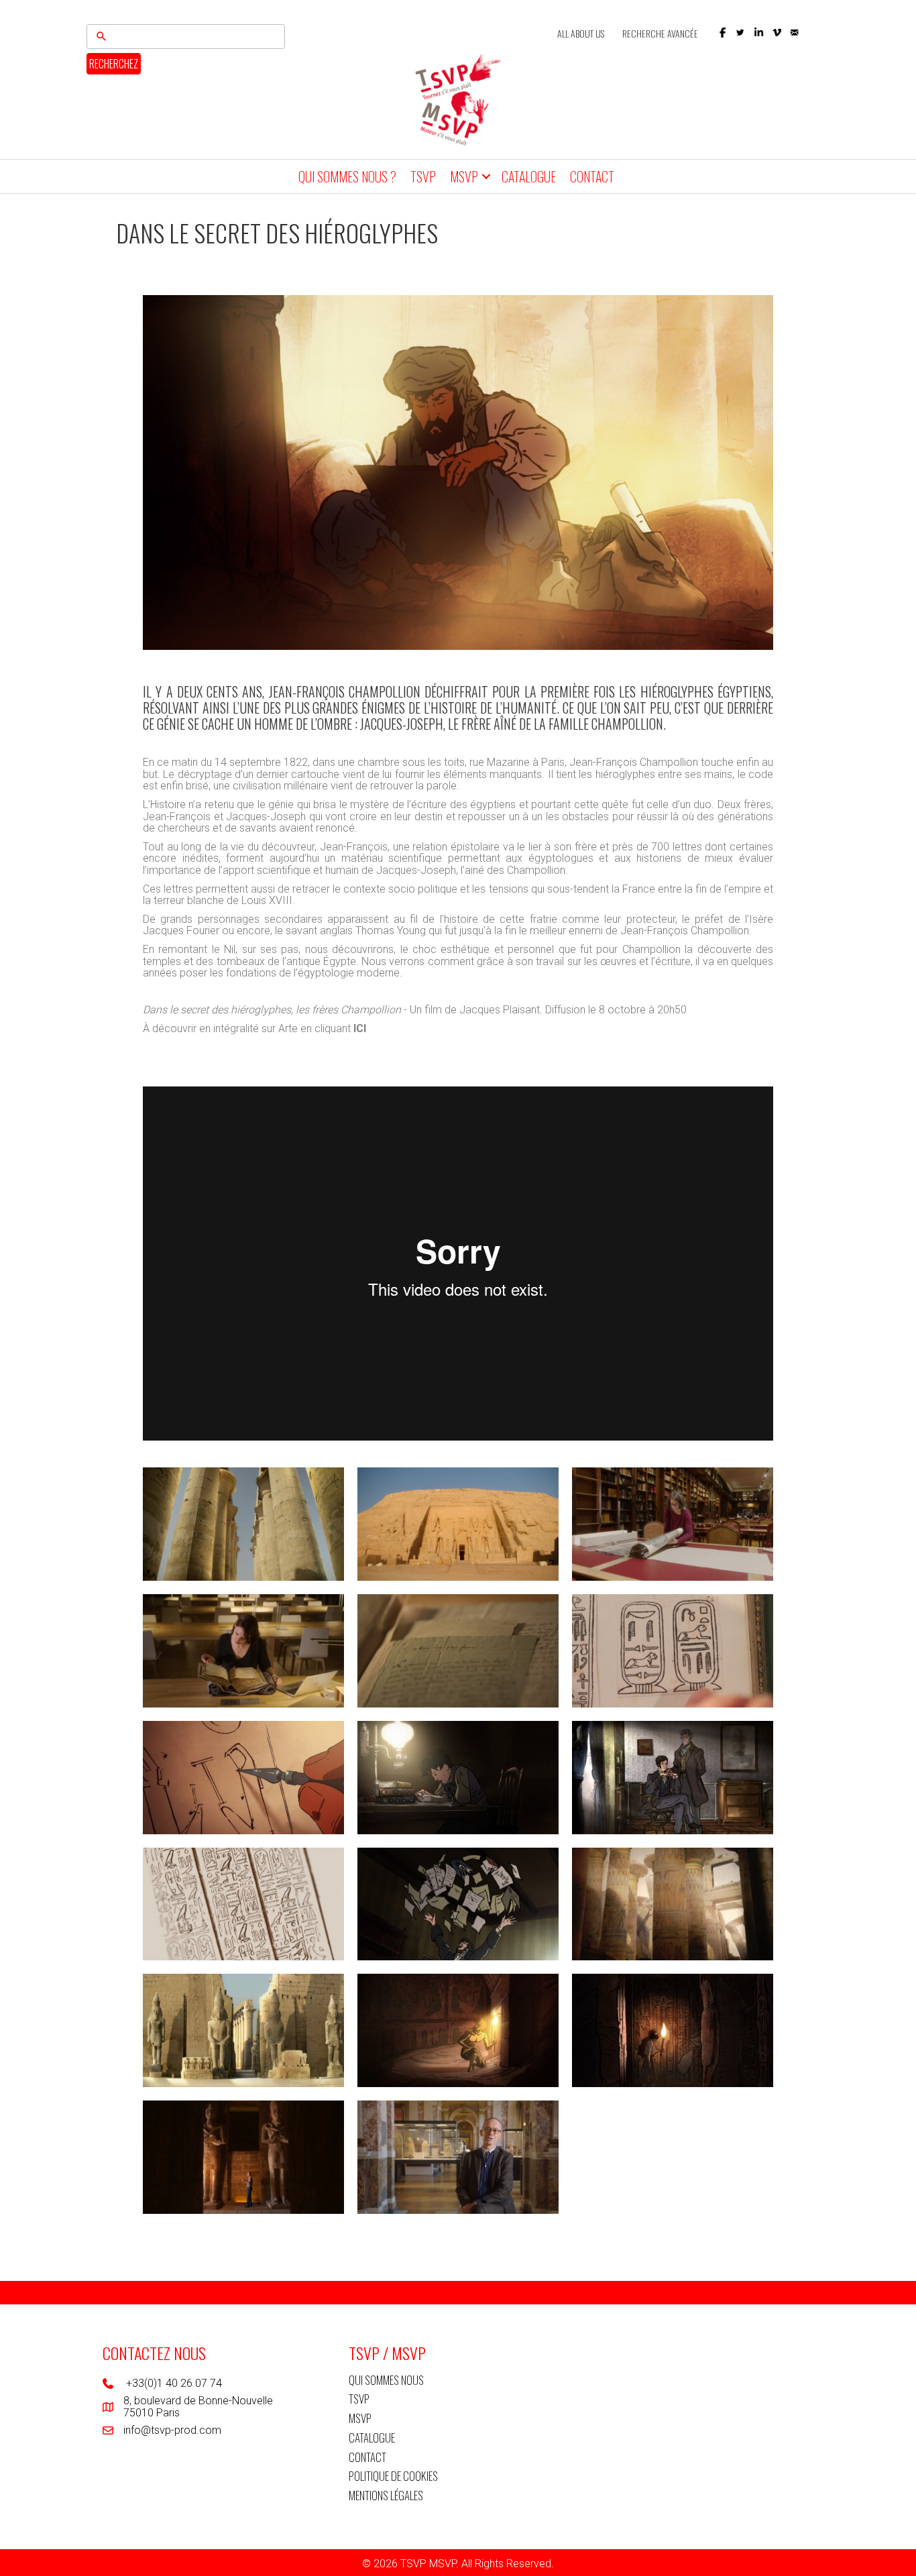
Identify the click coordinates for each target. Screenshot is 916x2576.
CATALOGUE (529, 176)
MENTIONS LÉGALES (386, 2495)
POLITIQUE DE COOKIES (393, 2476)
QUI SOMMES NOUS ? (347, 176)
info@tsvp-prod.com (172, 2430)
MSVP (464, 176)
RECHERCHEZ (114, 64)
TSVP (423, 176)
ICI (358, 1028)
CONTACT (592, 176)
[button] (723, 33)
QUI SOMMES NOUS (386, 2380)
